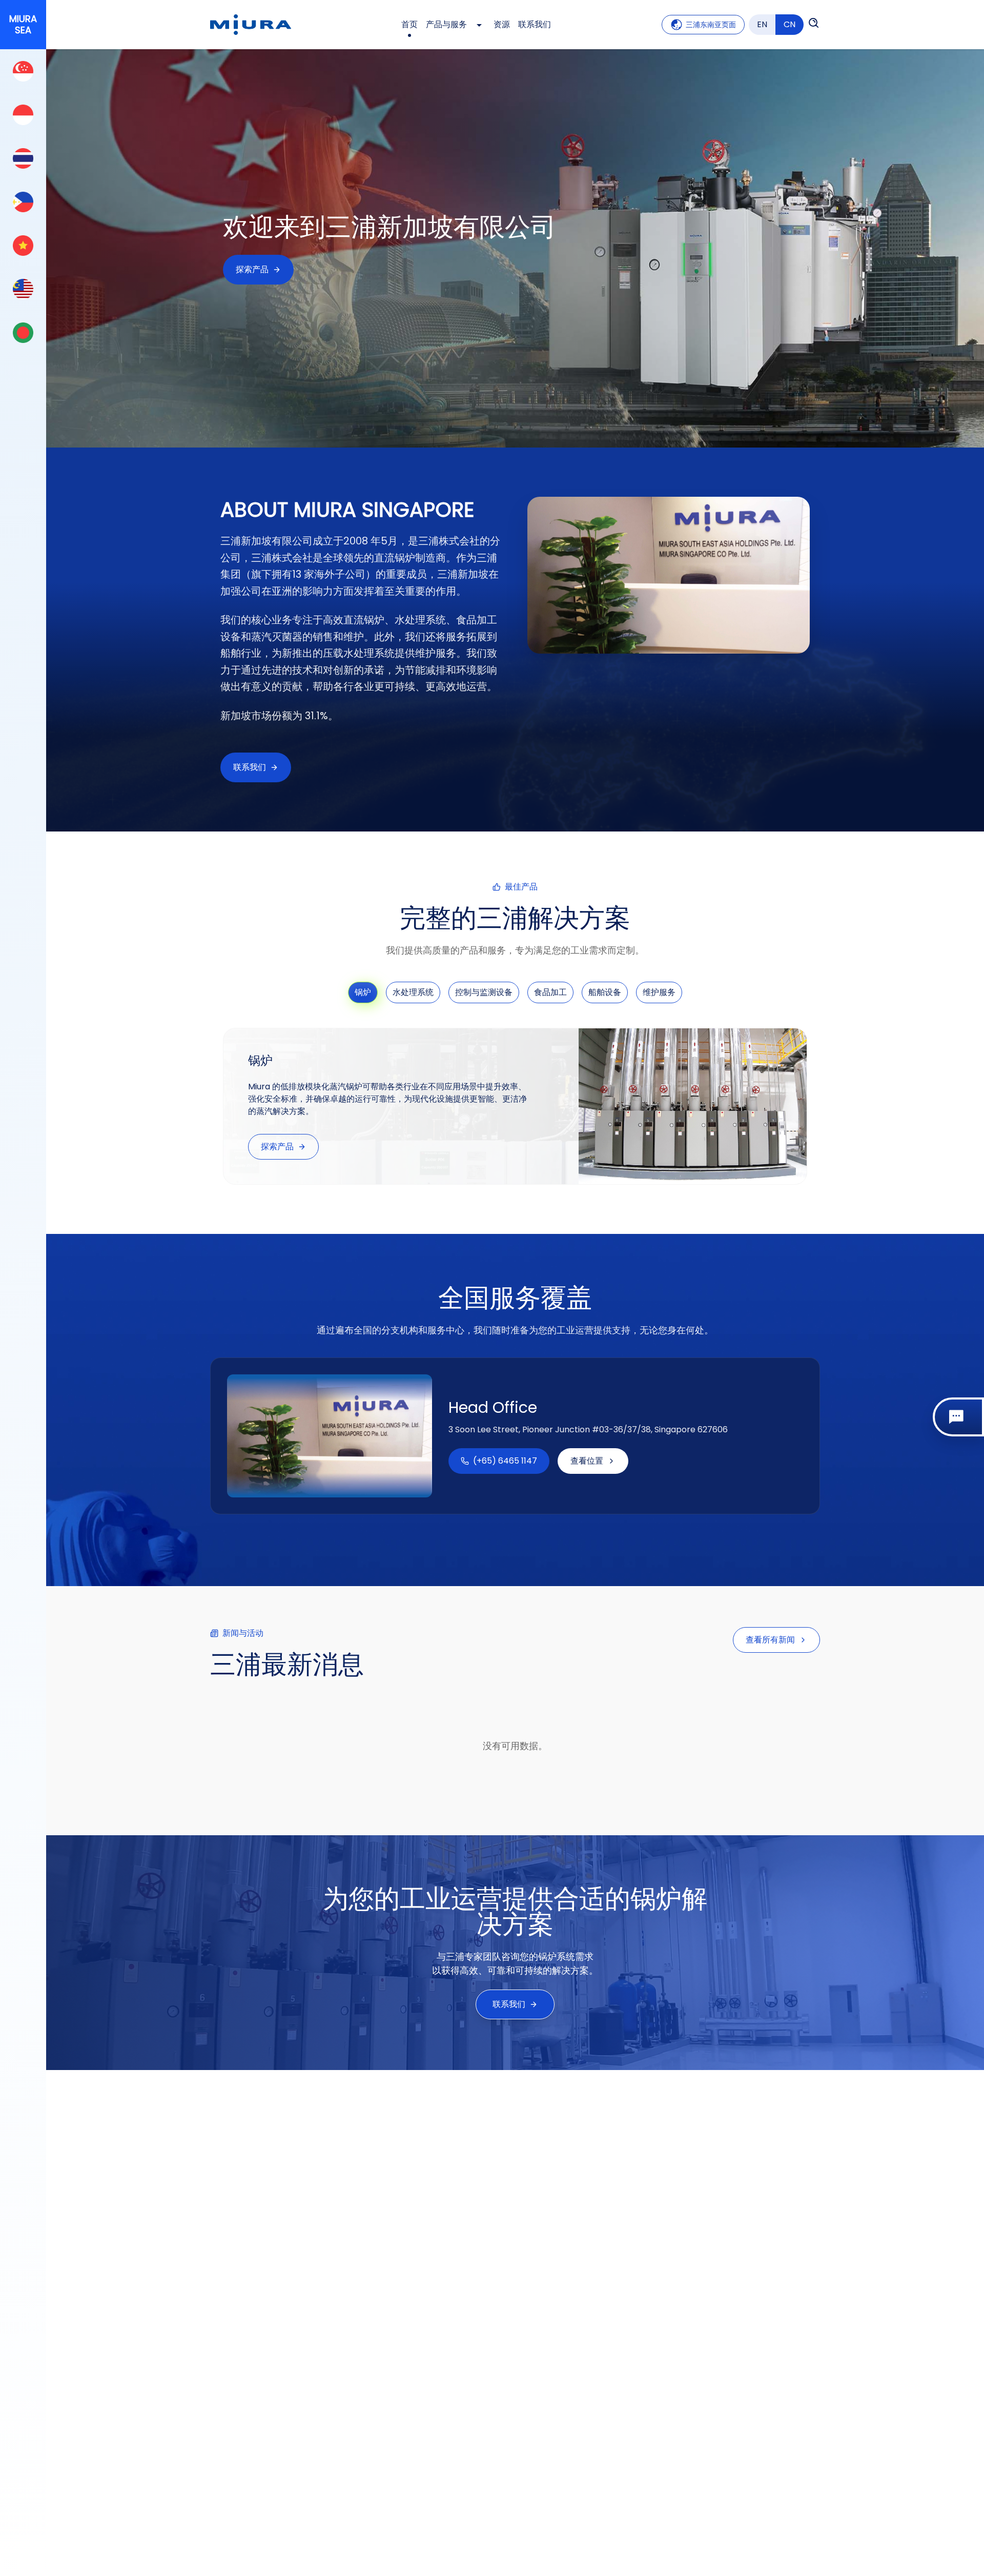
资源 (502, 24)
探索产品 (252, 269)
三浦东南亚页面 (711, 25)
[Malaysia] (23, 289)
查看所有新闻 (770, 1640)
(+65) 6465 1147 (505, 1461)
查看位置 (587, 1461)
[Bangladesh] (23, 332)
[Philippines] (23, 202)
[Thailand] (23, 158)
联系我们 (535, 24)
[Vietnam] (23, 245)
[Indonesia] (23, 115)
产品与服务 (446, 24)
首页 (409, 24)
